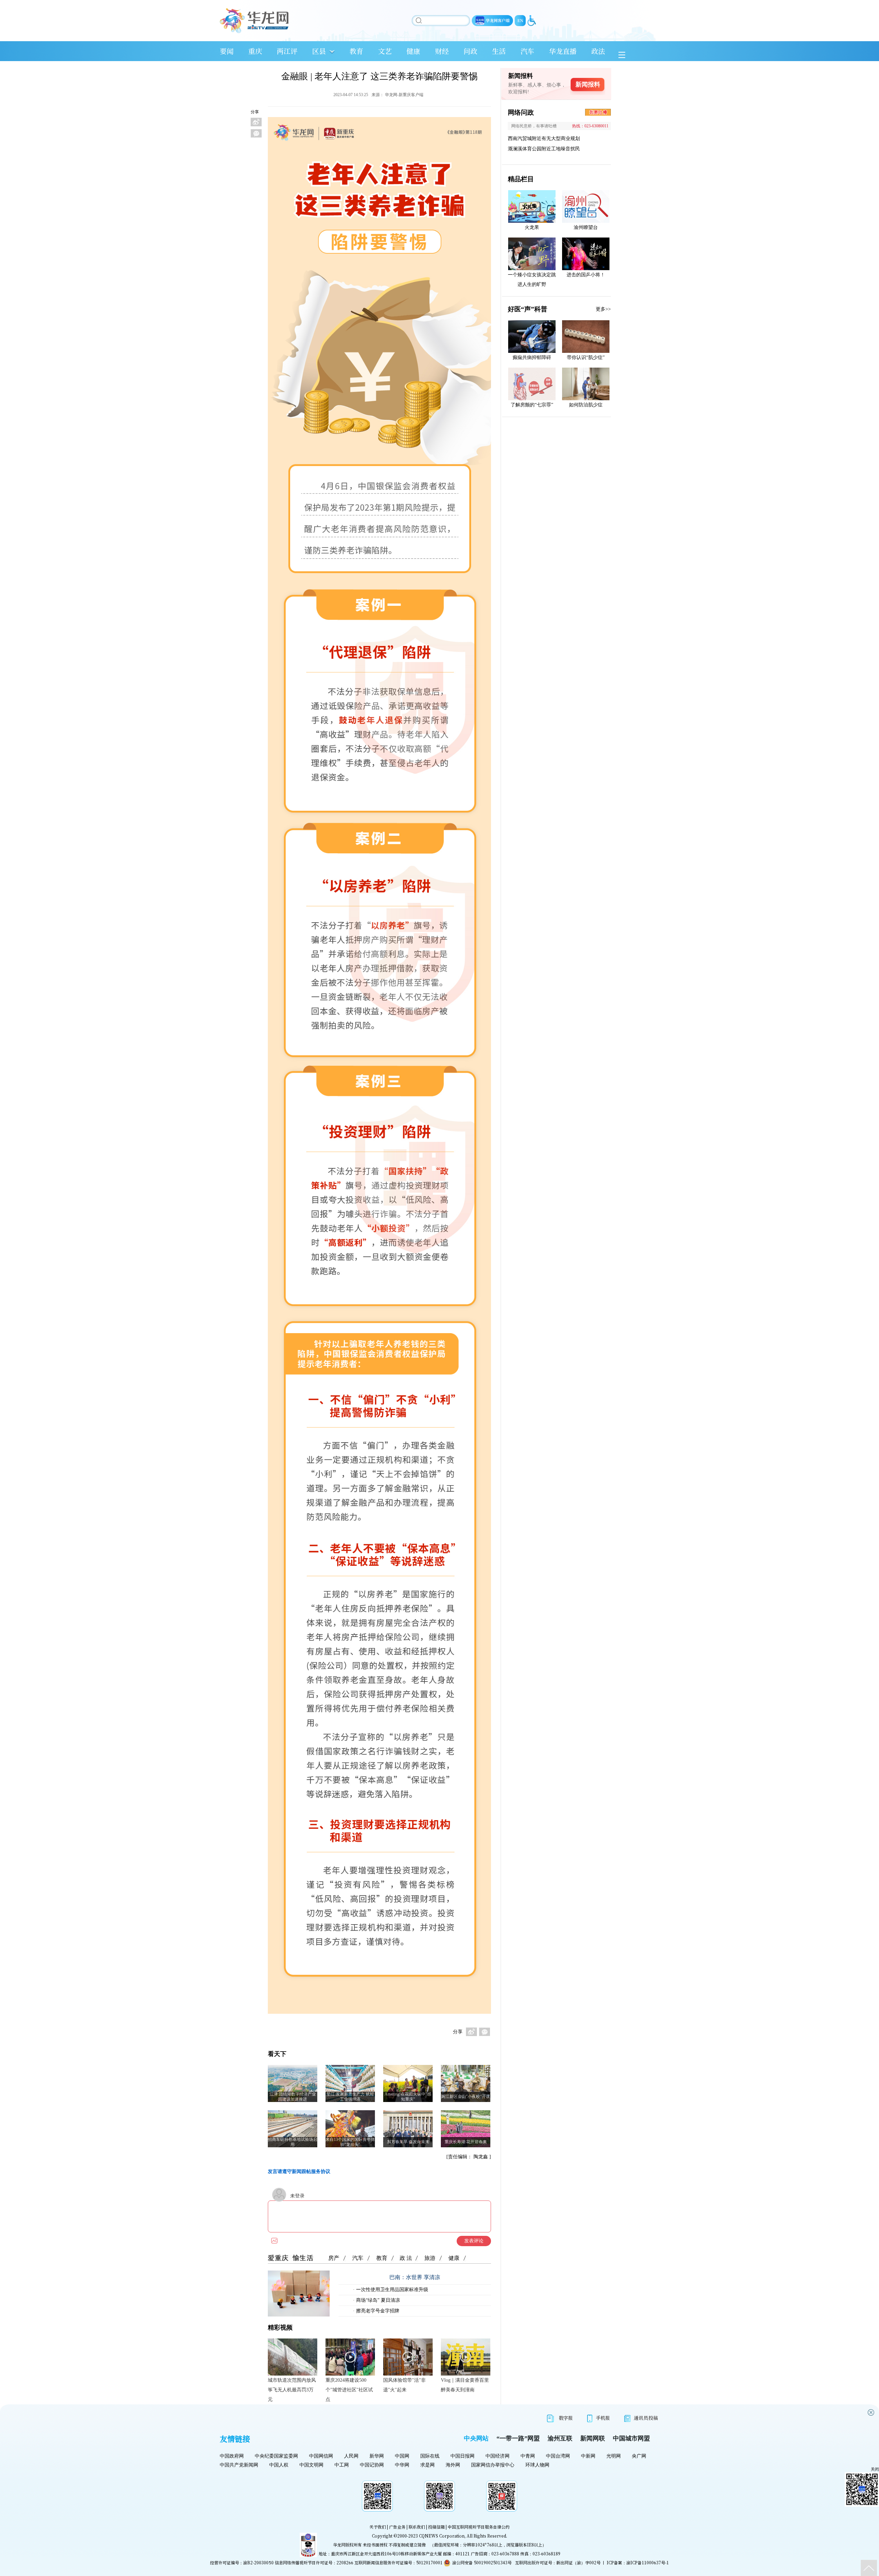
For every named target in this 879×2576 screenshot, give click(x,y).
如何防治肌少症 (586, 405)
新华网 (377, 2456)
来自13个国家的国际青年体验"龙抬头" (350, 2142)
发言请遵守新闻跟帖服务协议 (299, 2171)
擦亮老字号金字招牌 (377, 2311)
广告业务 (397, 2527)
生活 (499, 51)
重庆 (255, 51)
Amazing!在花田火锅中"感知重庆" (408, 2097)
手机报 (603, 2418)
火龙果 (532, 227)
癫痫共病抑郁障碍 (532, 357)
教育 (356, 51)
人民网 (351, 2456)
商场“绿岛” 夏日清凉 (377, 2300)
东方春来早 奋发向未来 (408, 2142)
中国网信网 (321, 2456)
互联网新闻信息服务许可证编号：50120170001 (398, 2562)
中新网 (588, 2456)
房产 (334, 2258)
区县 (319, 51)
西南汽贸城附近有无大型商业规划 (544, 138)
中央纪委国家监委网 (276, 2456)
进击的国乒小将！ (586, 275)
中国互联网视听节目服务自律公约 (479, 2527)
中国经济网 (498, 2456)
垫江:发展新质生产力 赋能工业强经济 (350, 2097)
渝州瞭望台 (586, 227)
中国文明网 (311, 2465)
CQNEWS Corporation (442, 2536)
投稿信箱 (436, 2527)
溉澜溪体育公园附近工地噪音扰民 (544, 149)
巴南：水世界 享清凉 (415, 2277)
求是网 (427, 2465)
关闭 (875, 2469)
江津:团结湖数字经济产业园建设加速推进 (293, 2097)
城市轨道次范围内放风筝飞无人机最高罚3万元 (292, 2390)
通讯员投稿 (646, 2418)
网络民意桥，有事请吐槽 (534, 126)
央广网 (639, 2456)
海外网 (453, 2465)
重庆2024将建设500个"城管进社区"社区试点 (349, 2390)
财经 (442, 51)
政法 (598, 51)
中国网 (402, 2456)
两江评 (287, 51)
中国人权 (279, 2465)
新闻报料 (588, 84)
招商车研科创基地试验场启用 (293, 2142)
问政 (470, 51)
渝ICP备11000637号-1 (648, 2562)
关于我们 (378, 2527)
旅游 (430, 2258)
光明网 (614, 2456)
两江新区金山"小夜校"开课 (466, 2096)
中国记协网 (372, 2465)
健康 (413, 51)
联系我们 (417, 2527)
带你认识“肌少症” (586, 357)
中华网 (402, 2465)
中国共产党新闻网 (239, 2465)
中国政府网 (232, 2456)
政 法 (406, 2258)
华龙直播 (563, 51)
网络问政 (521, 112)
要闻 (227, 51)
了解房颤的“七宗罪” (532, 405)
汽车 (527, 51)
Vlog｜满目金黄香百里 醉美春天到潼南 (465, 2385)
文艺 (385, 51)
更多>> (603, 309)
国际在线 (430, 2456)
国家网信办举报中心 (493, 2465)
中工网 (342, 2465)
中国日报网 (463, 2456)
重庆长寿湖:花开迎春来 (466, 2142)
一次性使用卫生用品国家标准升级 (391, 2290)
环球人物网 (537, 2465)
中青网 (528, 2456)
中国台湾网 (558, 2456)
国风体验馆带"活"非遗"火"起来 (404, 2385)
